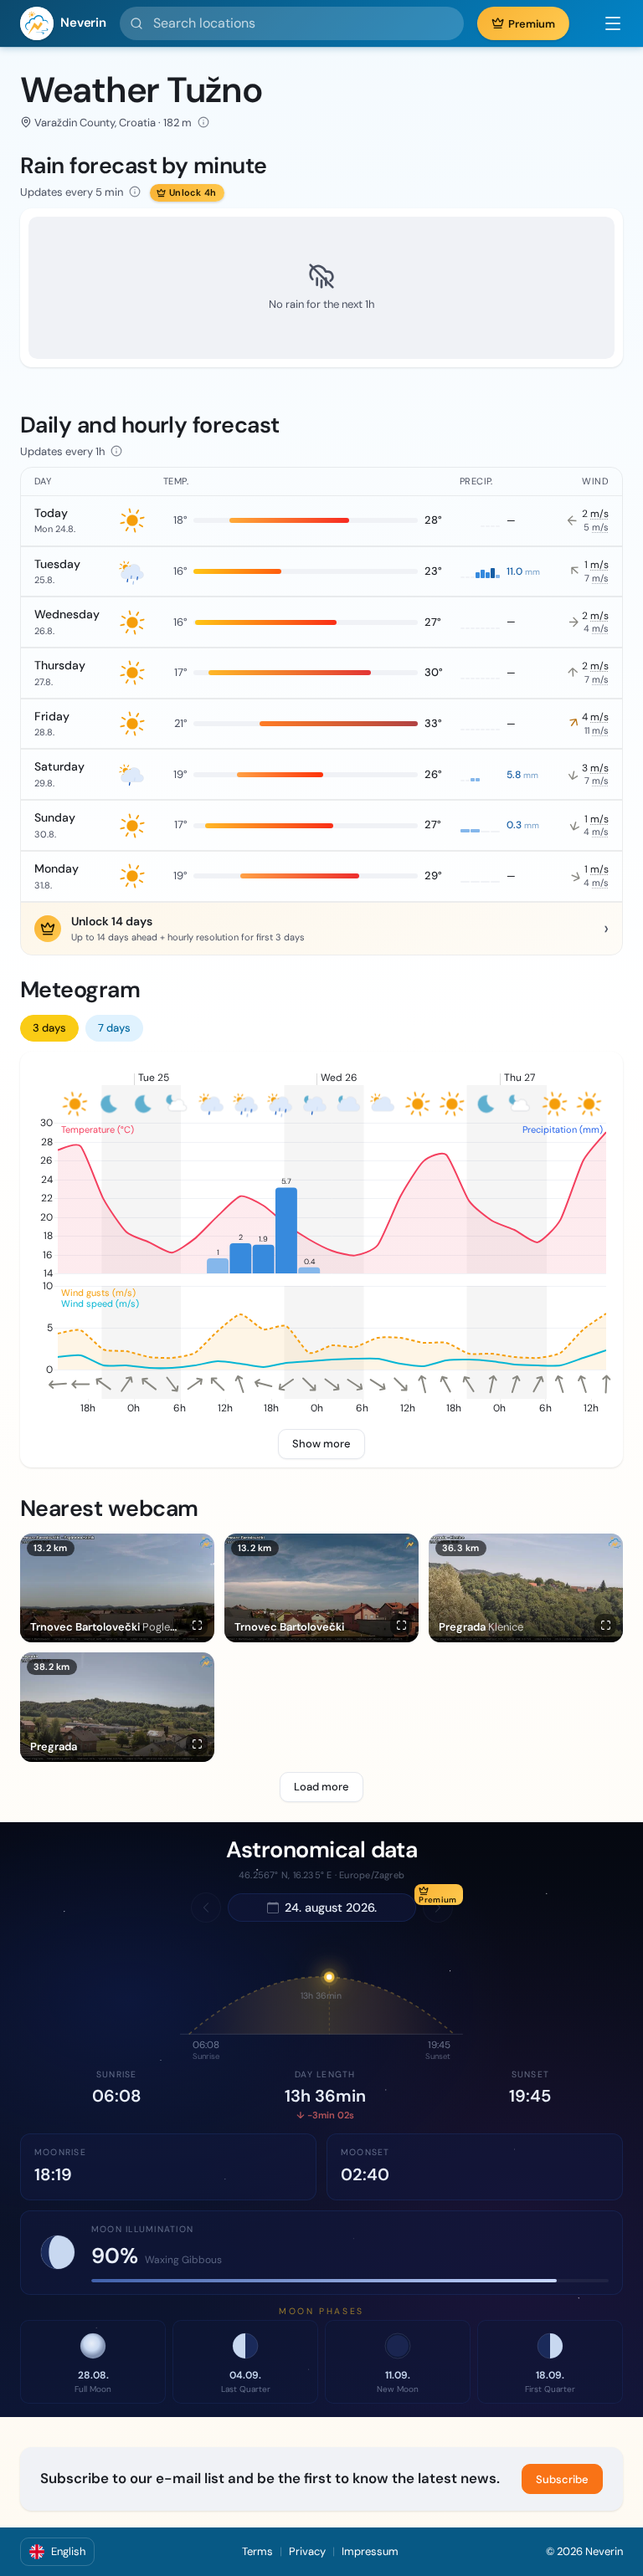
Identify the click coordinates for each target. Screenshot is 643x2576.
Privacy (307, 2551)
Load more (321, 1787)
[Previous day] (206, 1908)
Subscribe (562, 2479)
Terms (257, 2551)
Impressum (370, 2551)
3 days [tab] (49, 1028)
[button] (604, 23)
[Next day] (438, 1908)
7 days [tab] (114, 1028)
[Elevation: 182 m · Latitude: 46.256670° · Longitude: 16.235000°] (203, 122)
